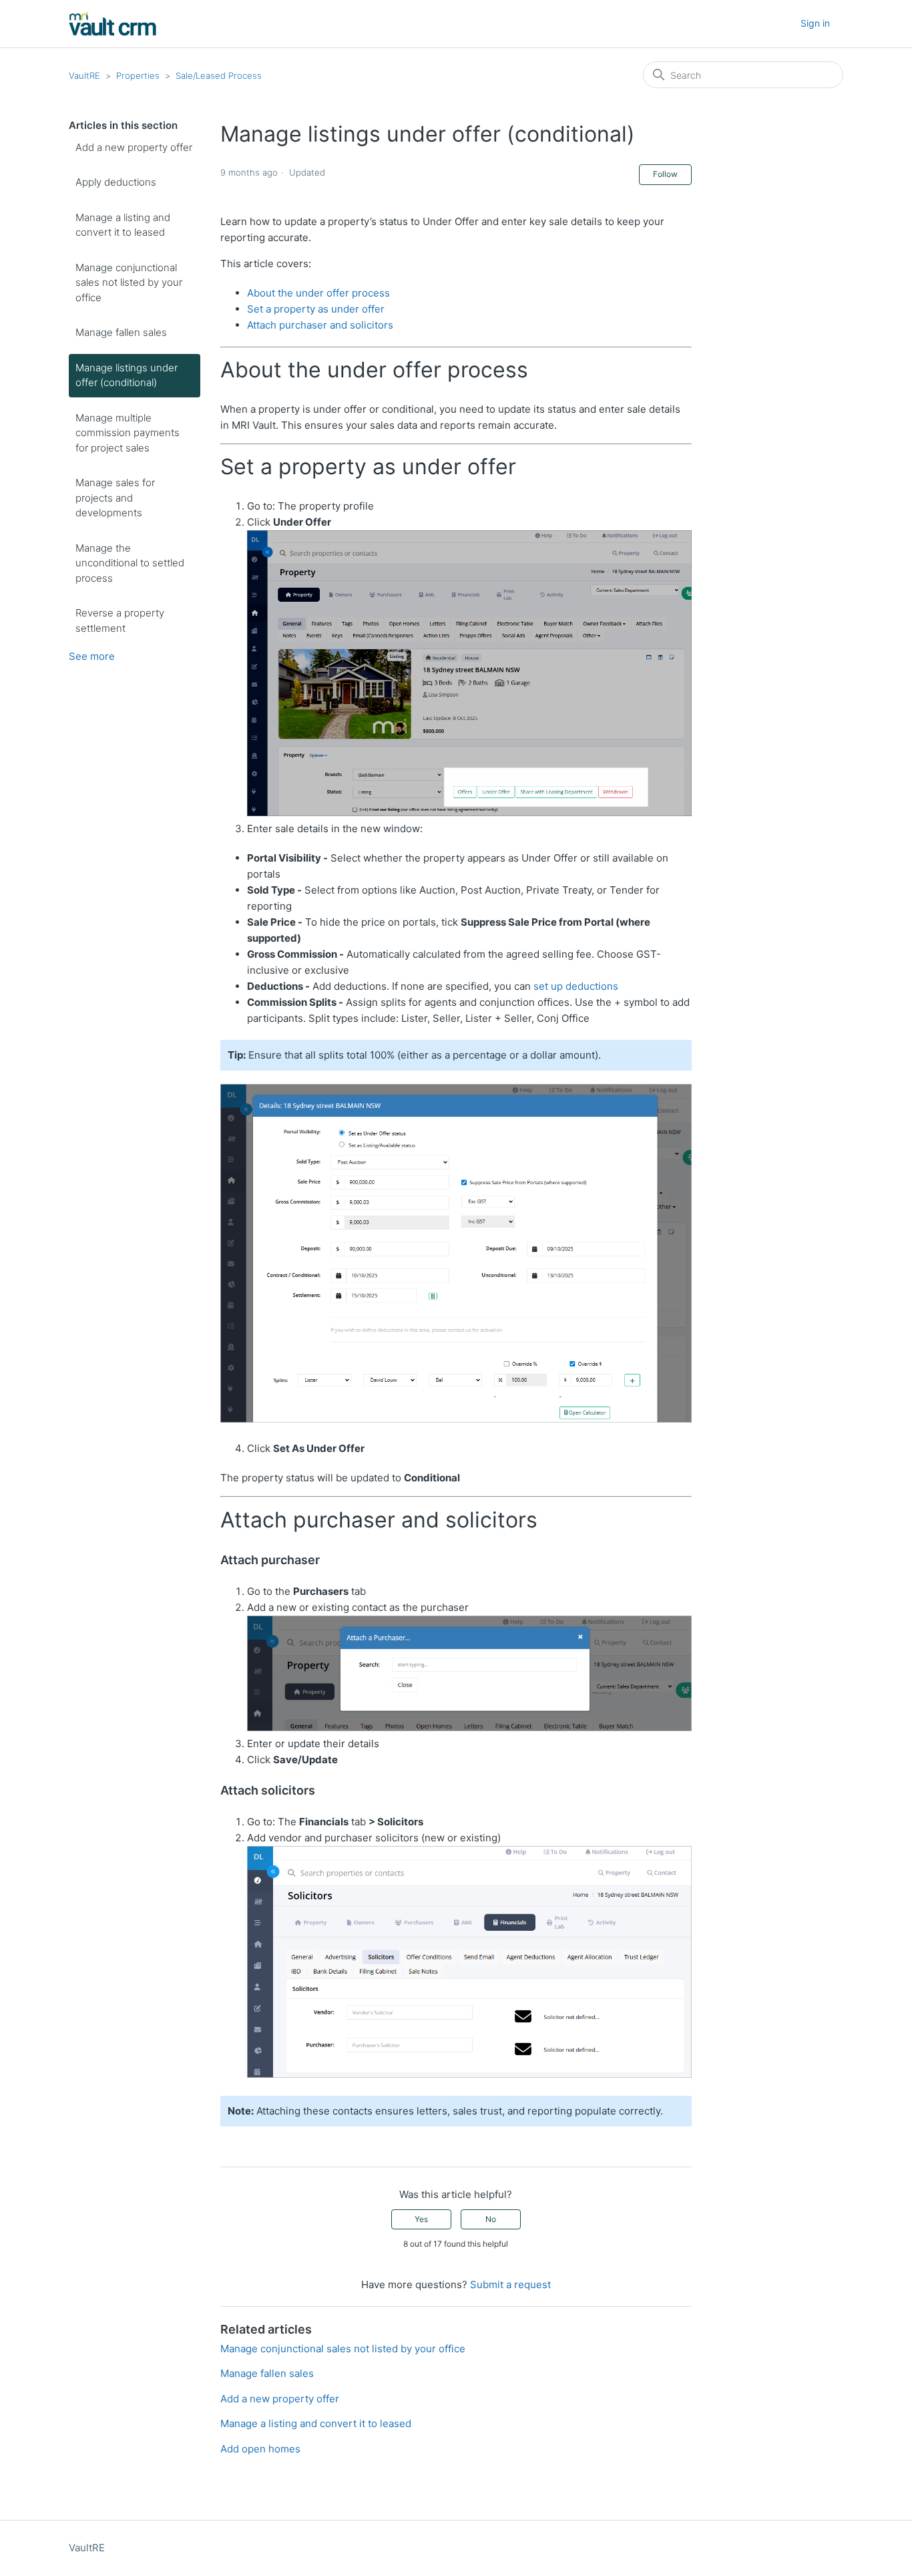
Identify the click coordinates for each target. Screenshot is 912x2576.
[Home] (113, 24)
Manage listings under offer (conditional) (127, 375)
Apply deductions (116, 182)
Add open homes (260, 2449)
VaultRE (84, 75)
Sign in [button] (815, 23)
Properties (138, 75)
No (491, 2219)
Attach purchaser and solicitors (320, 325)
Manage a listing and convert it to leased (123, 225)
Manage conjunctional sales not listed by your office (129, 283)
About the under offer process (318, 293)
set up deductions (576, 986)
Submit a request (510, 2284)
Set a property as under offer (316, 309)
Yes (421, 2219)
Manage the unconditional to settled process (130, 563)
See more (92, 656)
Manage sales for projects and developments (115, 498)
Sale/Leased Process (219, 75)
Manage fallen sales (121, 332)
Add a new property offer (134, 147)
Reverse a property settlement (120, 620)
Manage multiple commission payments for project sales (128, 433)
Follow (665, 174)
